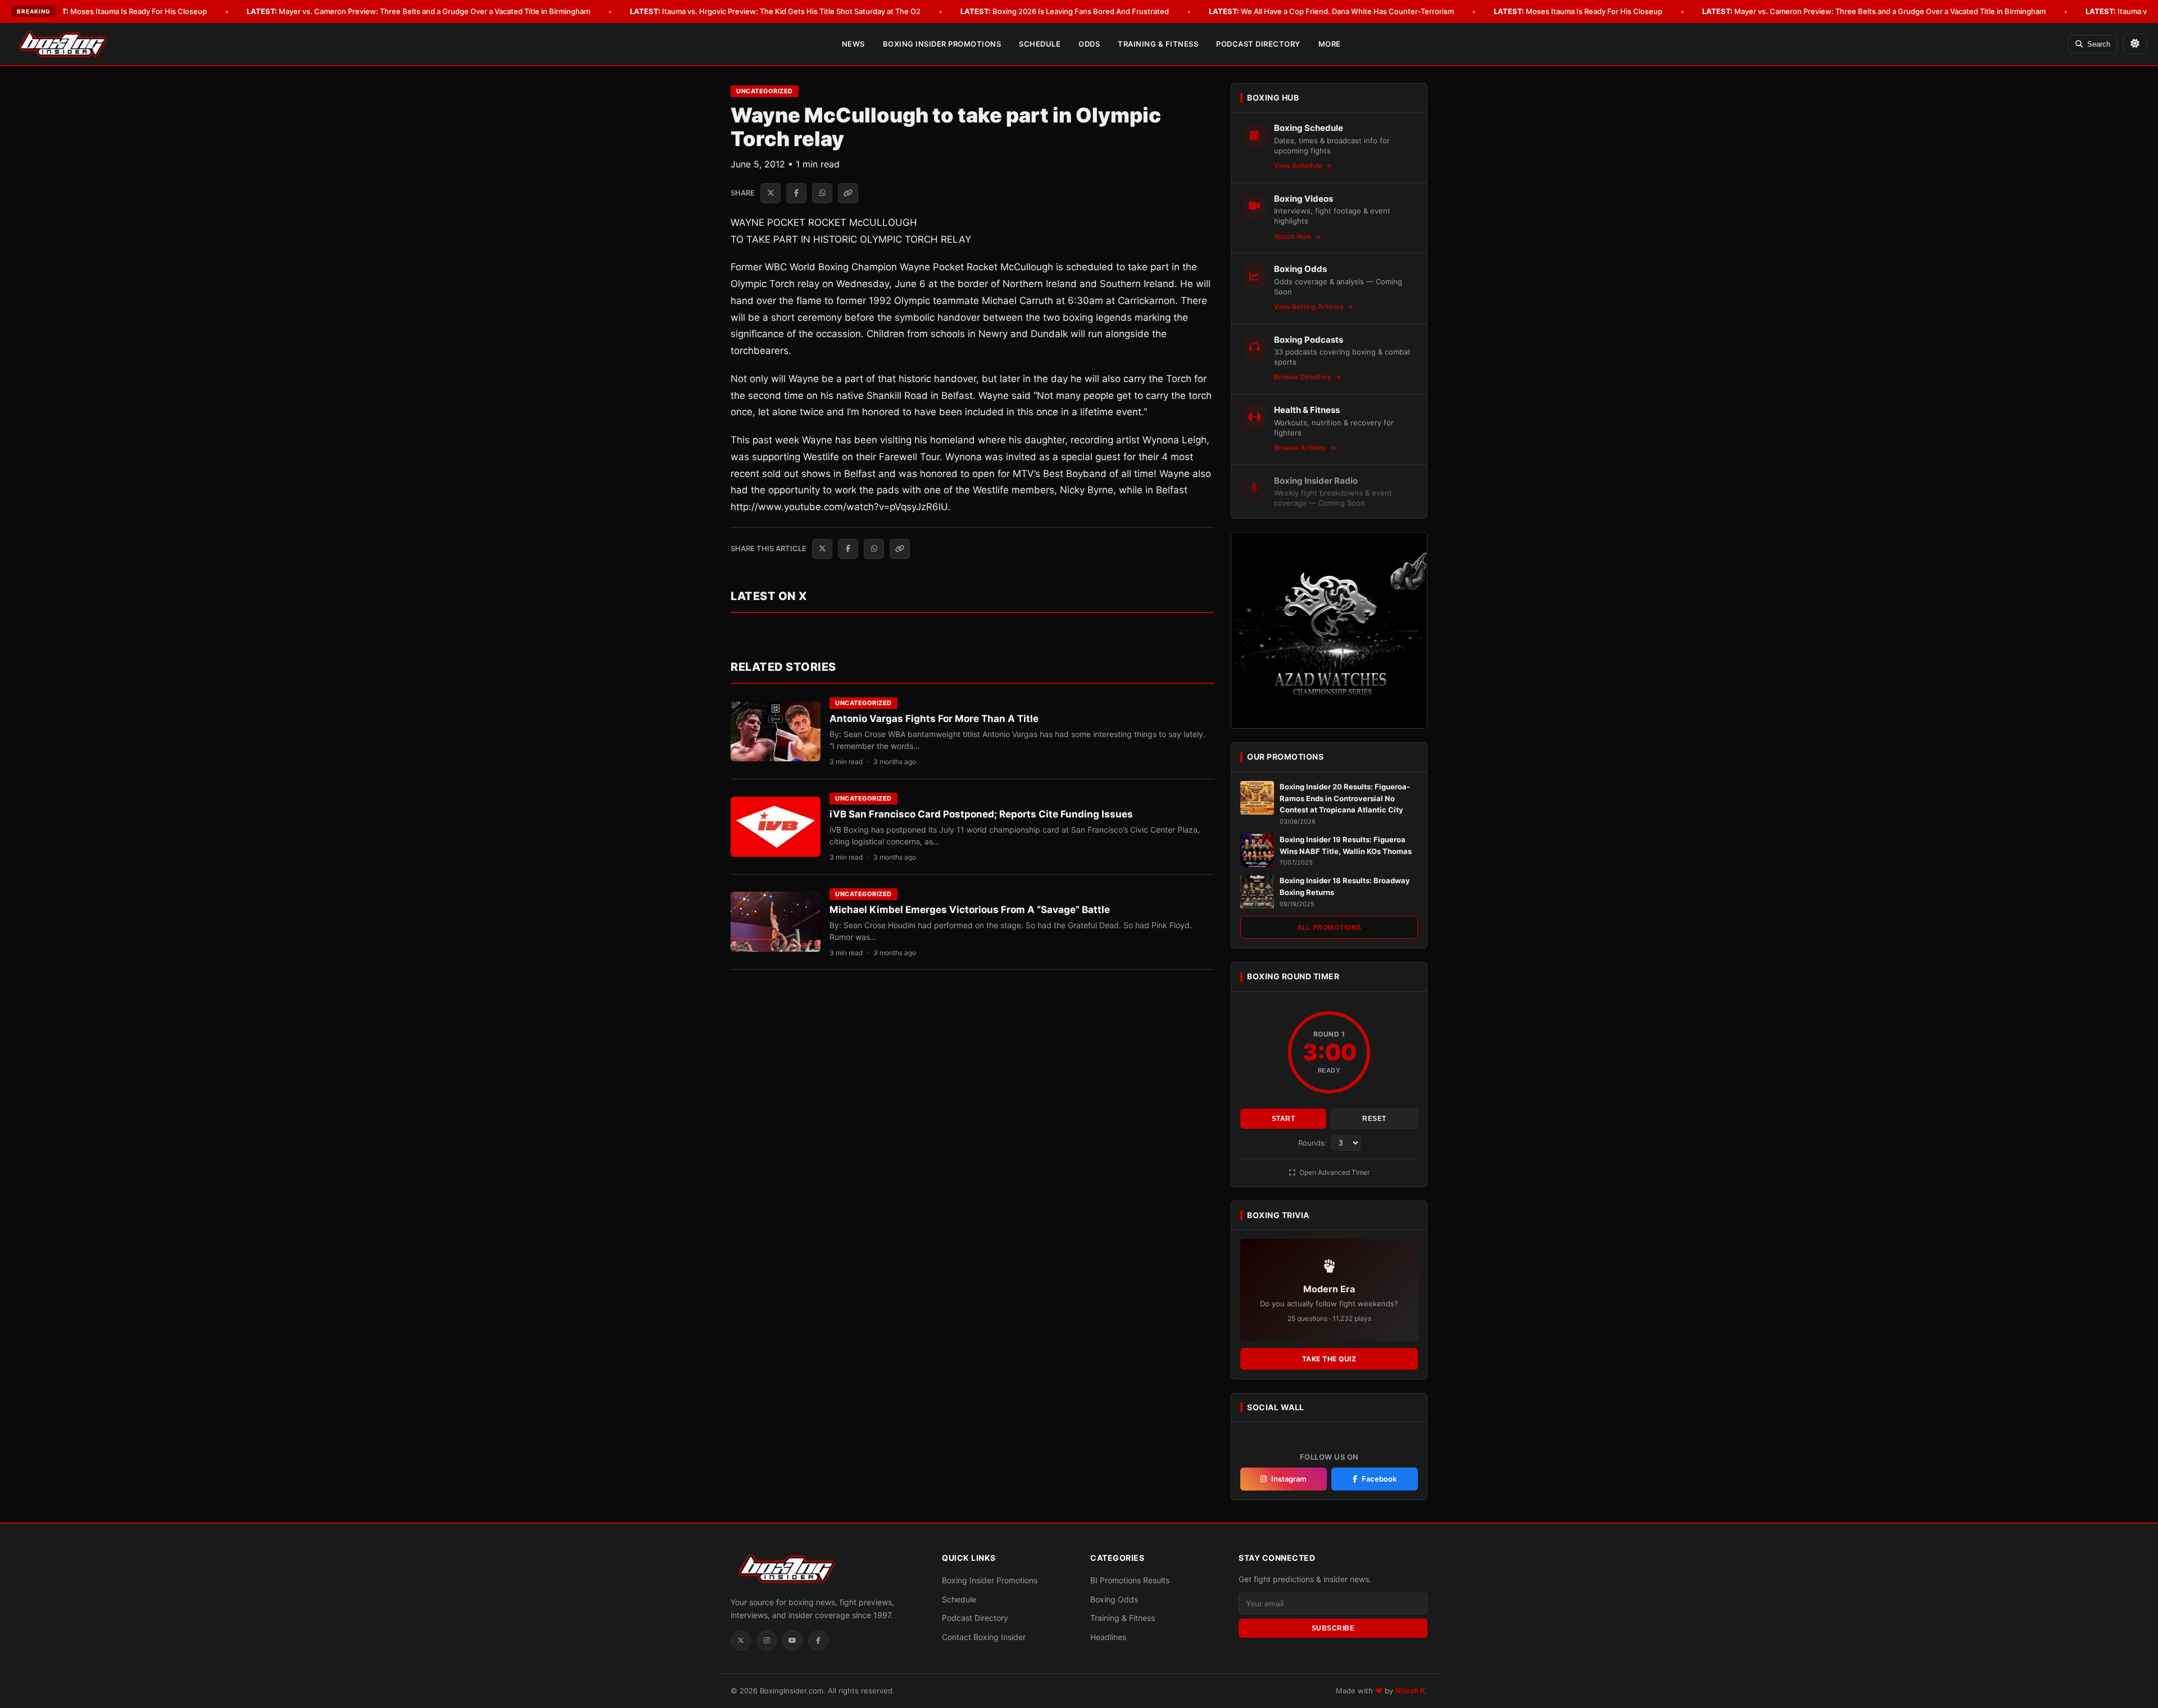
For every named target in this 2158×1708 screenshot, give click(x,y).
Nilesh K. (1411, 1691)
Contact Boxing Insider (984, 1637)
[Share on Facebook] (796, 193)
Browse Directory (1304, 377)
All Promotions (1329, 927)
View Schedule (1299, 165)
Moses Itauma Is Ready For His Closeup (123, 11)
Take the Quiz (1329, 1359)
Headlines (1108, 1637)
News (853, 44)
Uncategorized (765, 91)
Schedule (1040, 44)
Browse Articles (1301, 448)
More (1330, 44)
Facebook (1379, 1479)
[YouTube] (792, 1641)
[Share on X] (770, 193)
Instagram (1289, 1479)
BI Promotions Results (1130, 1580)
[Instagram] (767, 1641)
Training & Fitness (1158, 44)
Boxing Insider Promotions (942, 44)
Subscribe (1333, 1628)
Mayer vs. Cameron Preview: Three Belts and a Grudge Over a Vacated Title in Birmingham (418, 11)
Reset (1374, 1119)
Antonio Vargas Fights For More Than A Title (934, 719)
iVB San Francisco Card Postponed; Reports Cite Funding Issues (981, 814)
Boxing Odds (1114, 1599)
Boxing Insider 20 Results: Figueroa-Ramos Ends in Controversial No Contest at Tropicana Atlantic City (1345, 798)
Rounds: (1314, 1143)
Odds (1089, 44)
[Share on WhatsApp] (822, 193)
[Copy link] (848, 193)
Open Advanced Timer (1334, 1172)
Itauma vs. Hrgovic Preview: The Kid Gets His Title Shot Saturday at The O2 (775, 11)
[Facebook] (818, 1641)
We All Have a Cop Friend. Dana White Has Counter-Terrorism (1331, 11)
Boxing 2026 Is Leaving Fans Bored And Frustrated (1065, 11)
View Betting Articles (1310, 306)
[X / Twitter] (741, 1641)
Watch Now (1293, 236)
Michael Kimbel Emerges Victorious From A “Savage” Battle (970, 910)
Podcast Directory (1258, 44)
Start (1284, 1119)
